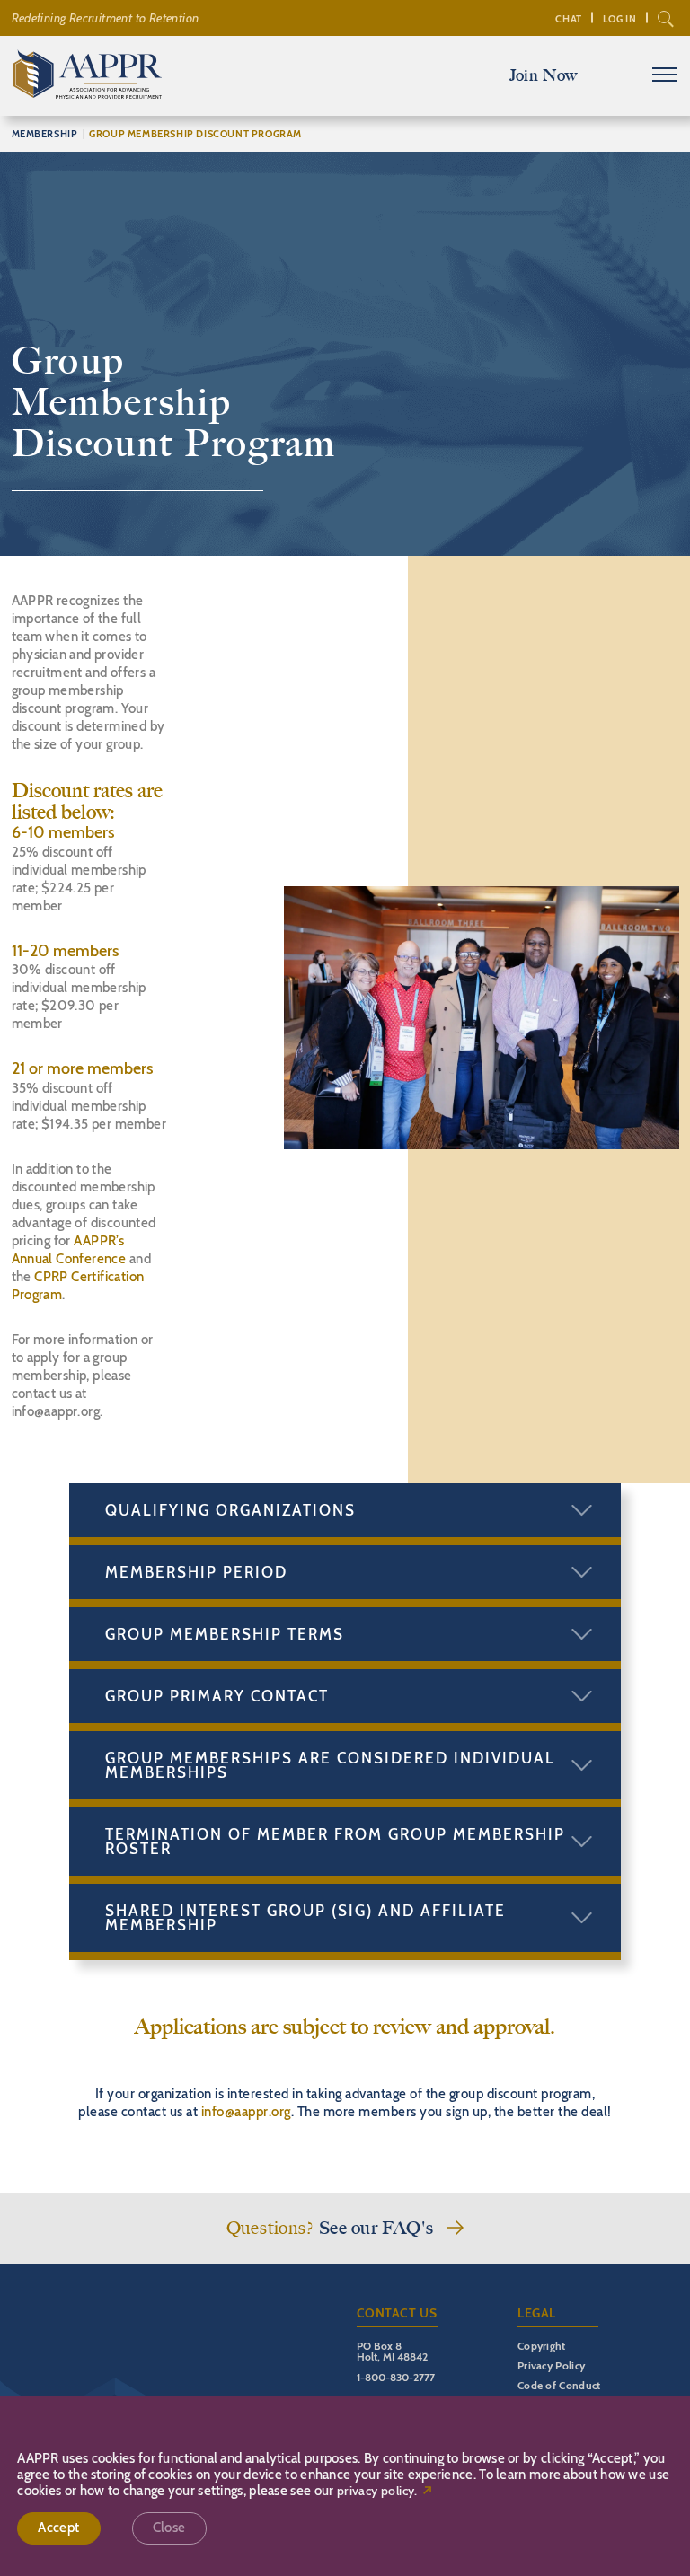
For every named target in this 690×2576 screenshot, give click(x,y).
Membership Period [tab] (196, 1572)
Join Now (544, 75)
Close (169, 2528)
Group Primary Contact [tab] (217, 1696)
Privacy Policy (551, 2365)
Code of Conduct (559, 2385)
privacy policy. (377, 2491)
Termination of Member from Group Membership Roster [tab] (335, 1842)
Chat (568, 19)
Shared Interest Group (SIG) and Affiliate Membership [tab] (305, 1918)
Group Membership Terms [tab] (225, 1634)
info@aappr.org (246, 2112)
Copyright (542, 2346)
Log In (620, 19)
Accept (58, 2528)
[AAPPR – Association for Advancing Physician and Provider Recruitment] (88, 94)
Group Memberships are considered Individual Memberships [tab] (330, 1765)
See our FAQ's (376, 2228)
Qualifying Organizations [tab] (230, 1510)
